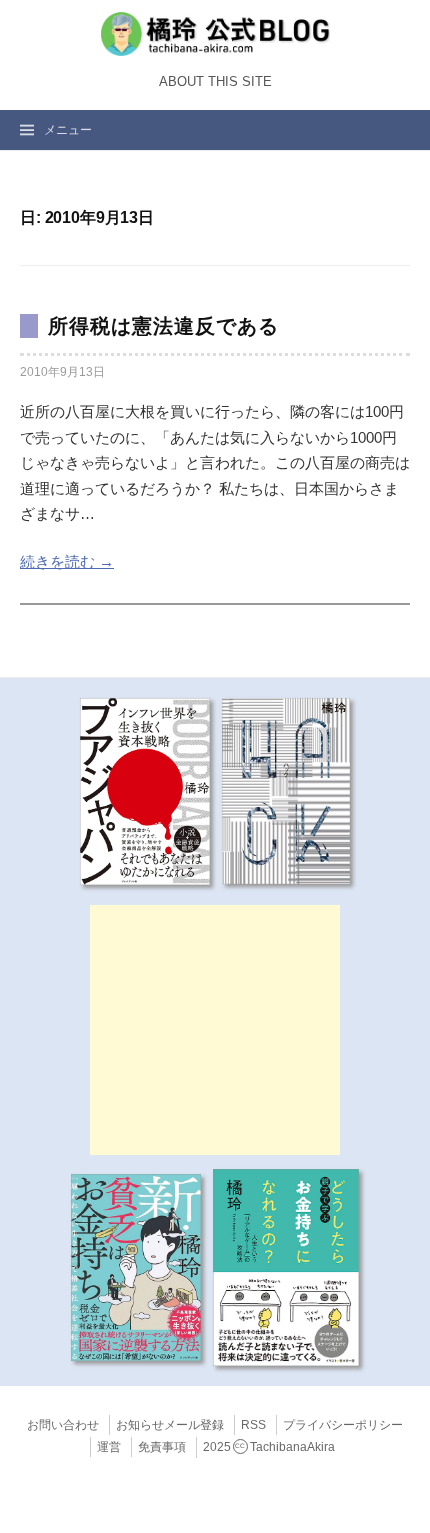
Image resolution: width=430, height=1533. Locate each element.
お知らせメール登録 (170, 1425)
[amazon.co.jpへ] (145, 790)
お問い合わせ (63, 1425)
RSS (253, 1425)
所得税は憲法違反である (163, 326)
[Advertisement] (215, 1030)
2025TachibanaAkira (269, 1447)
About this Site (215, 82)
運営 (109, 1447)
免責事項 (162, 1447)
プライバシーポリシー (343, 1425)
